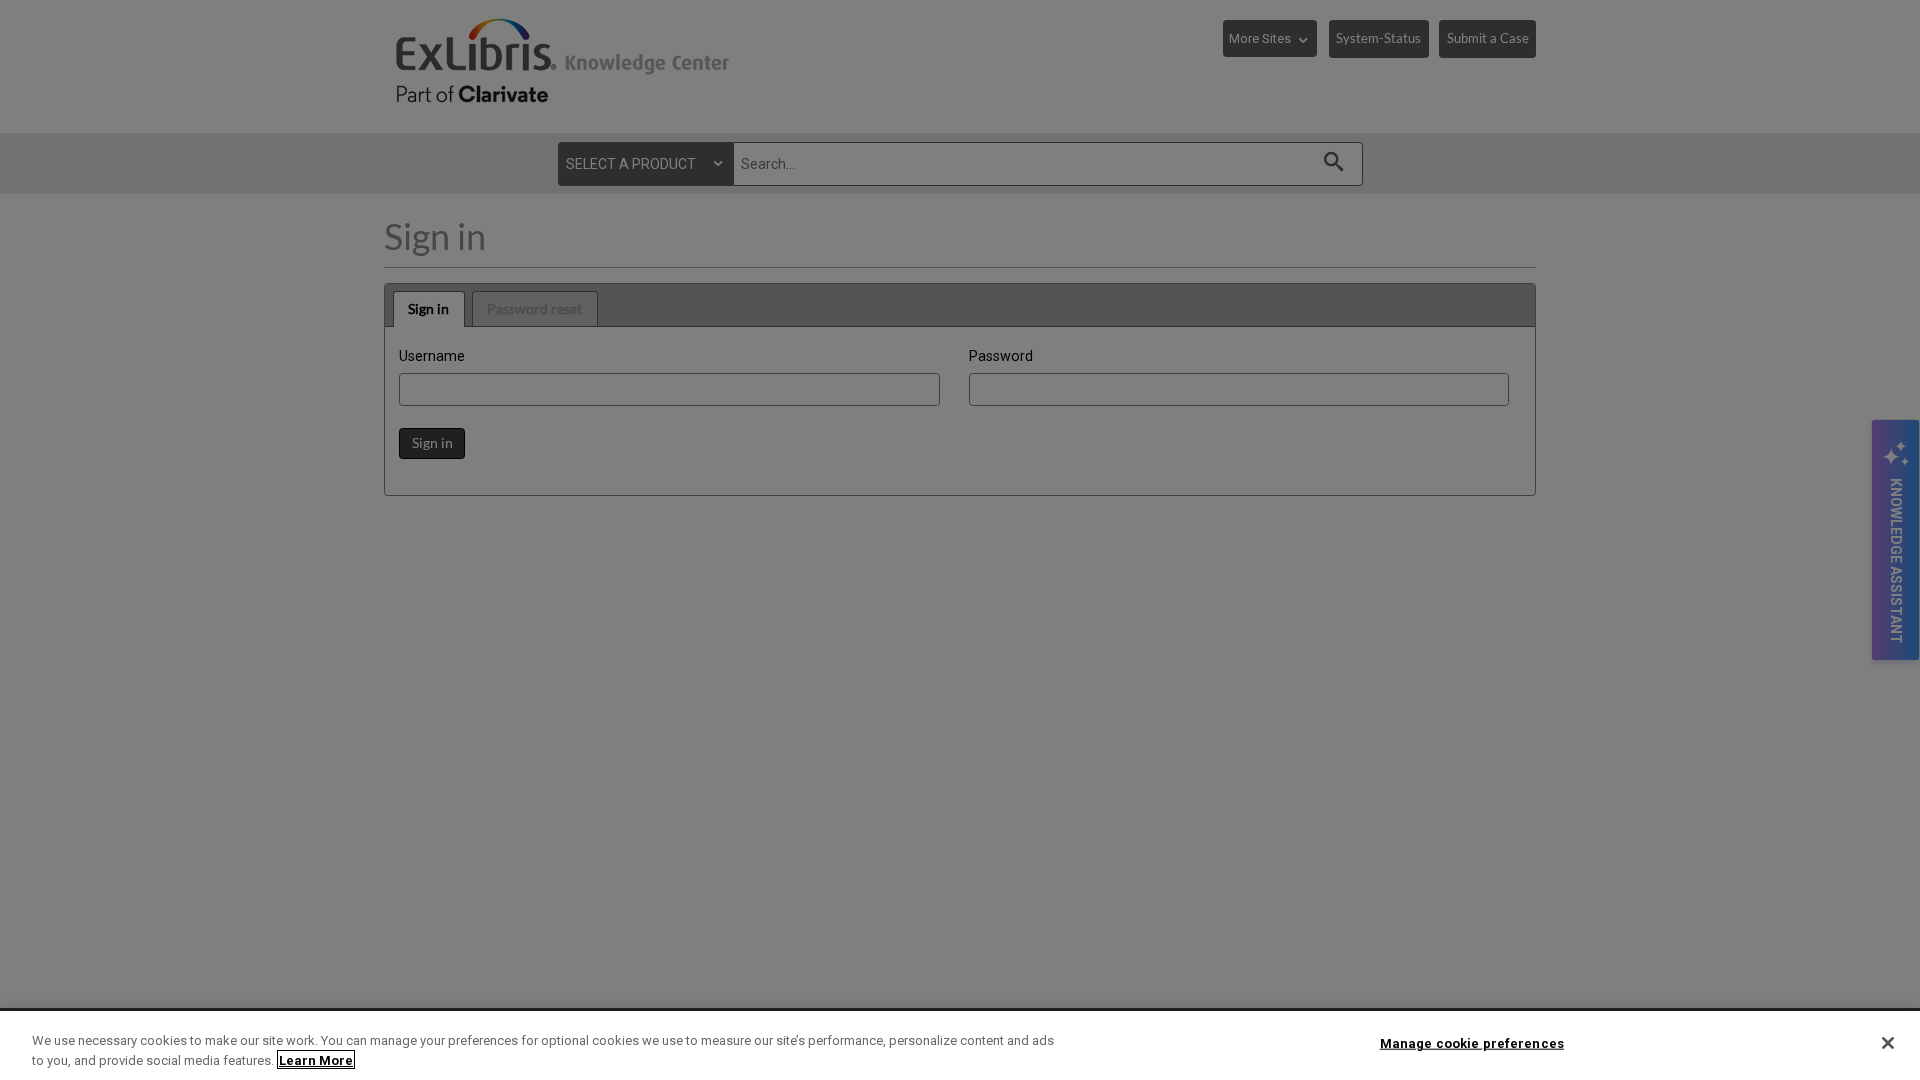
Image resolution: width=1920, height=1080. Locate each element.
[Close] (1888, 1043)
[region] (960, 1045)
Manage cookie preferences (1472, 1043)
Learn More (316, 1059)
